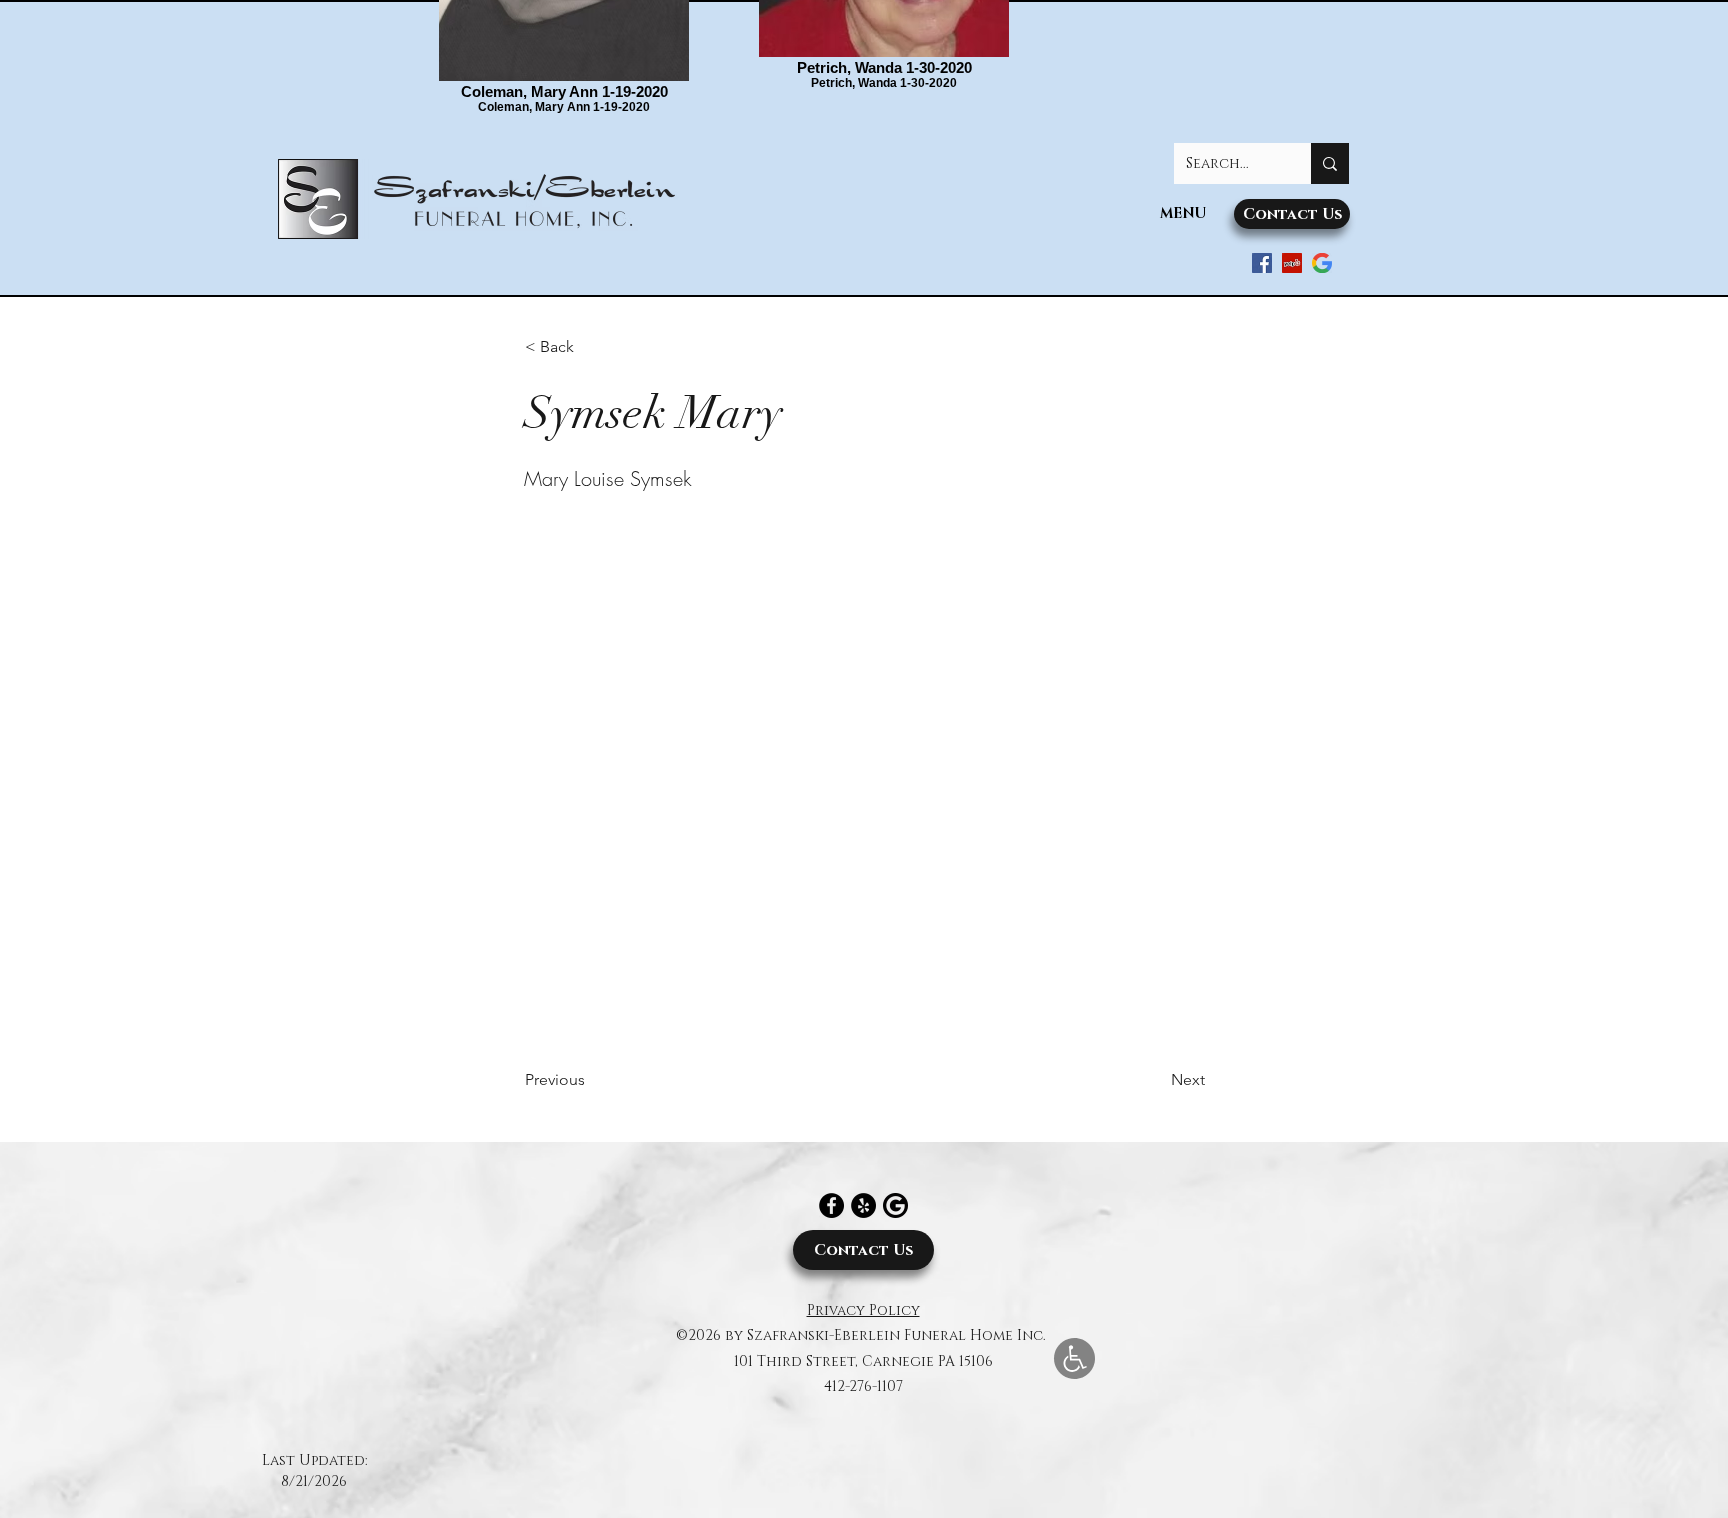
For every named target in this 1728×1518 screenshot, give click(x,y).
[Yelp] (863, 1205)
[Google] (1322, 263)
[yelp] (1292, 263)
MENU (1183, 213)
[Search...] (1330, 163)
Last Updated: (314, 1460)
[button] (591, 347)
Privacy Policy (863, 1310)
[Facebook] (831, 1205)
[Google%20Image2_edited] (895, 1205)
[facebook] (1262, 263)
